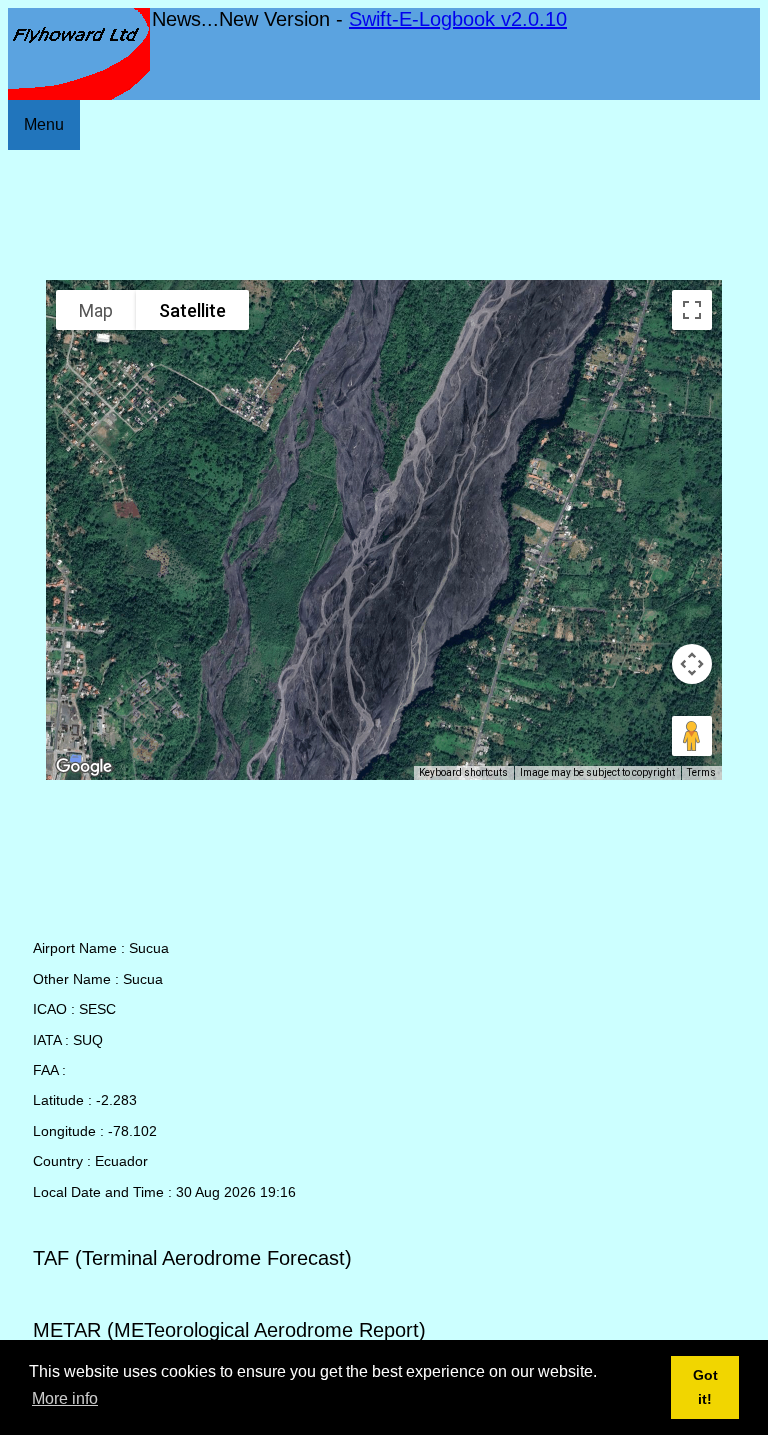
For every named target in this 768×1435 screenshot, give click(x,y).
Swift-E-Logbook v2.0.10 (458, 19)
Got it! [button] (705, 1387)
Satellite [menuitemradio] (192, 310)
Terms (701, 772)
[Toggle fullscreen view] (692, 310)
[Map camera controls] (692, 664)
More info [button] (65, 1398)
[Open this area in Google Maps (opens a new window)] (84, 767)
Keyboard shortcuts (463, 772)
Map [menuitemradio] (96, 310)
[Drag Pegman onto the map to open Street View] (692, 736)
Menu (44, 124)
